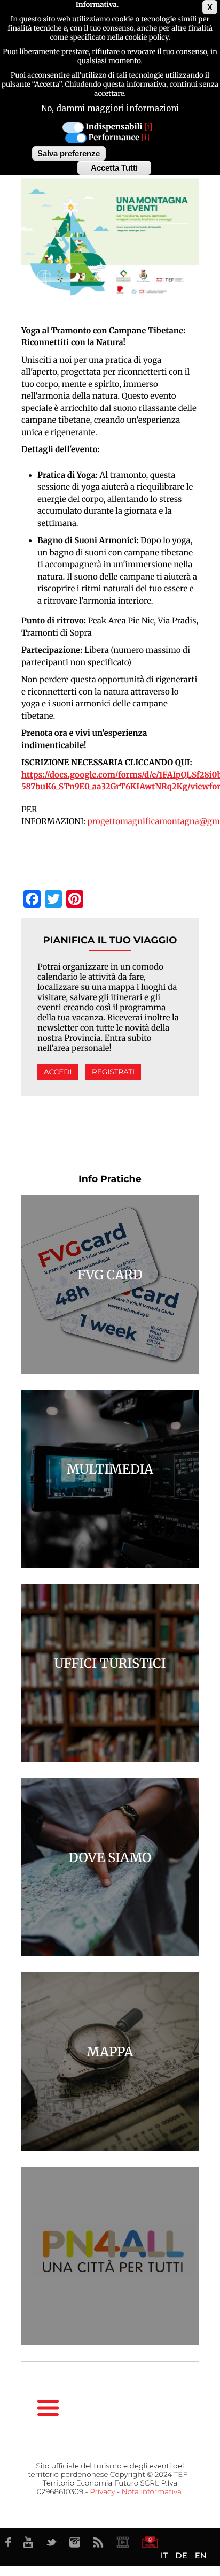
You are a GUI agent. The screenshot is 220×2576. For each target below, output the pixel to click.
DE (181, 2555)
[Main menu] (48, 2408)
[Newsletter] (150, 2542)
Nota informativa (152, 2492)
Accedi (58, 1072)
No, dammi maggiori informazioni (110, 108)
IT (164, 2555)
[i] (148, 127)
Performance (114, 138)
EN (201, 2555)
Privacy (102, 2492)
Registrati (113, 1072)
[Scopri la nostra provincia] (123, 2542)
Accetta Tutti (114, 168)
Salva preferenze (69, 153)
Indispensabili (114, 127)
